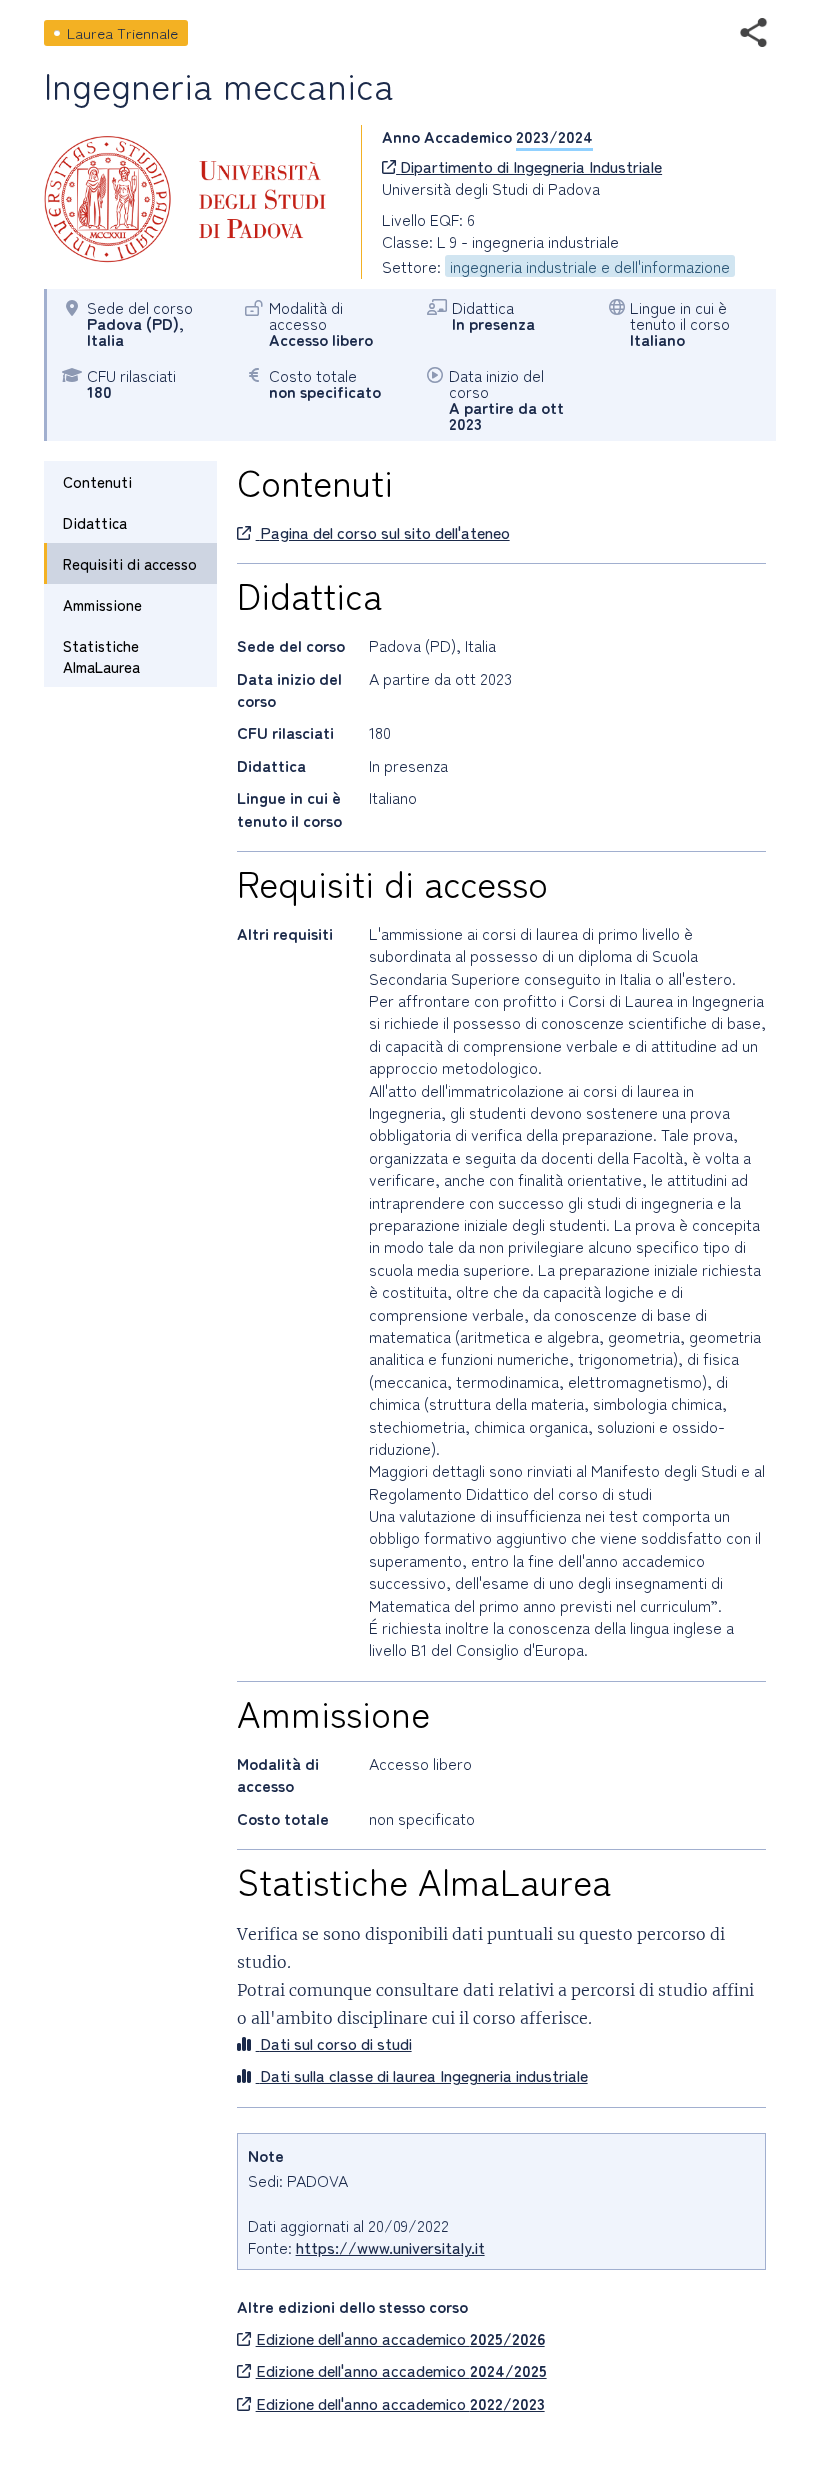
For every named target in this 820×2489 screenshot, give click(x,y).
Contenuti (97, 481)
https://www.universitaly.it (390, 2247)
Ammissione (102, 604)
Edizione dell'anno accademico (400, 2338)
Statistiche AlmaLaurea (101, 656)
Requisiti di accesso (130, 563)
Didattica (95, 522)
